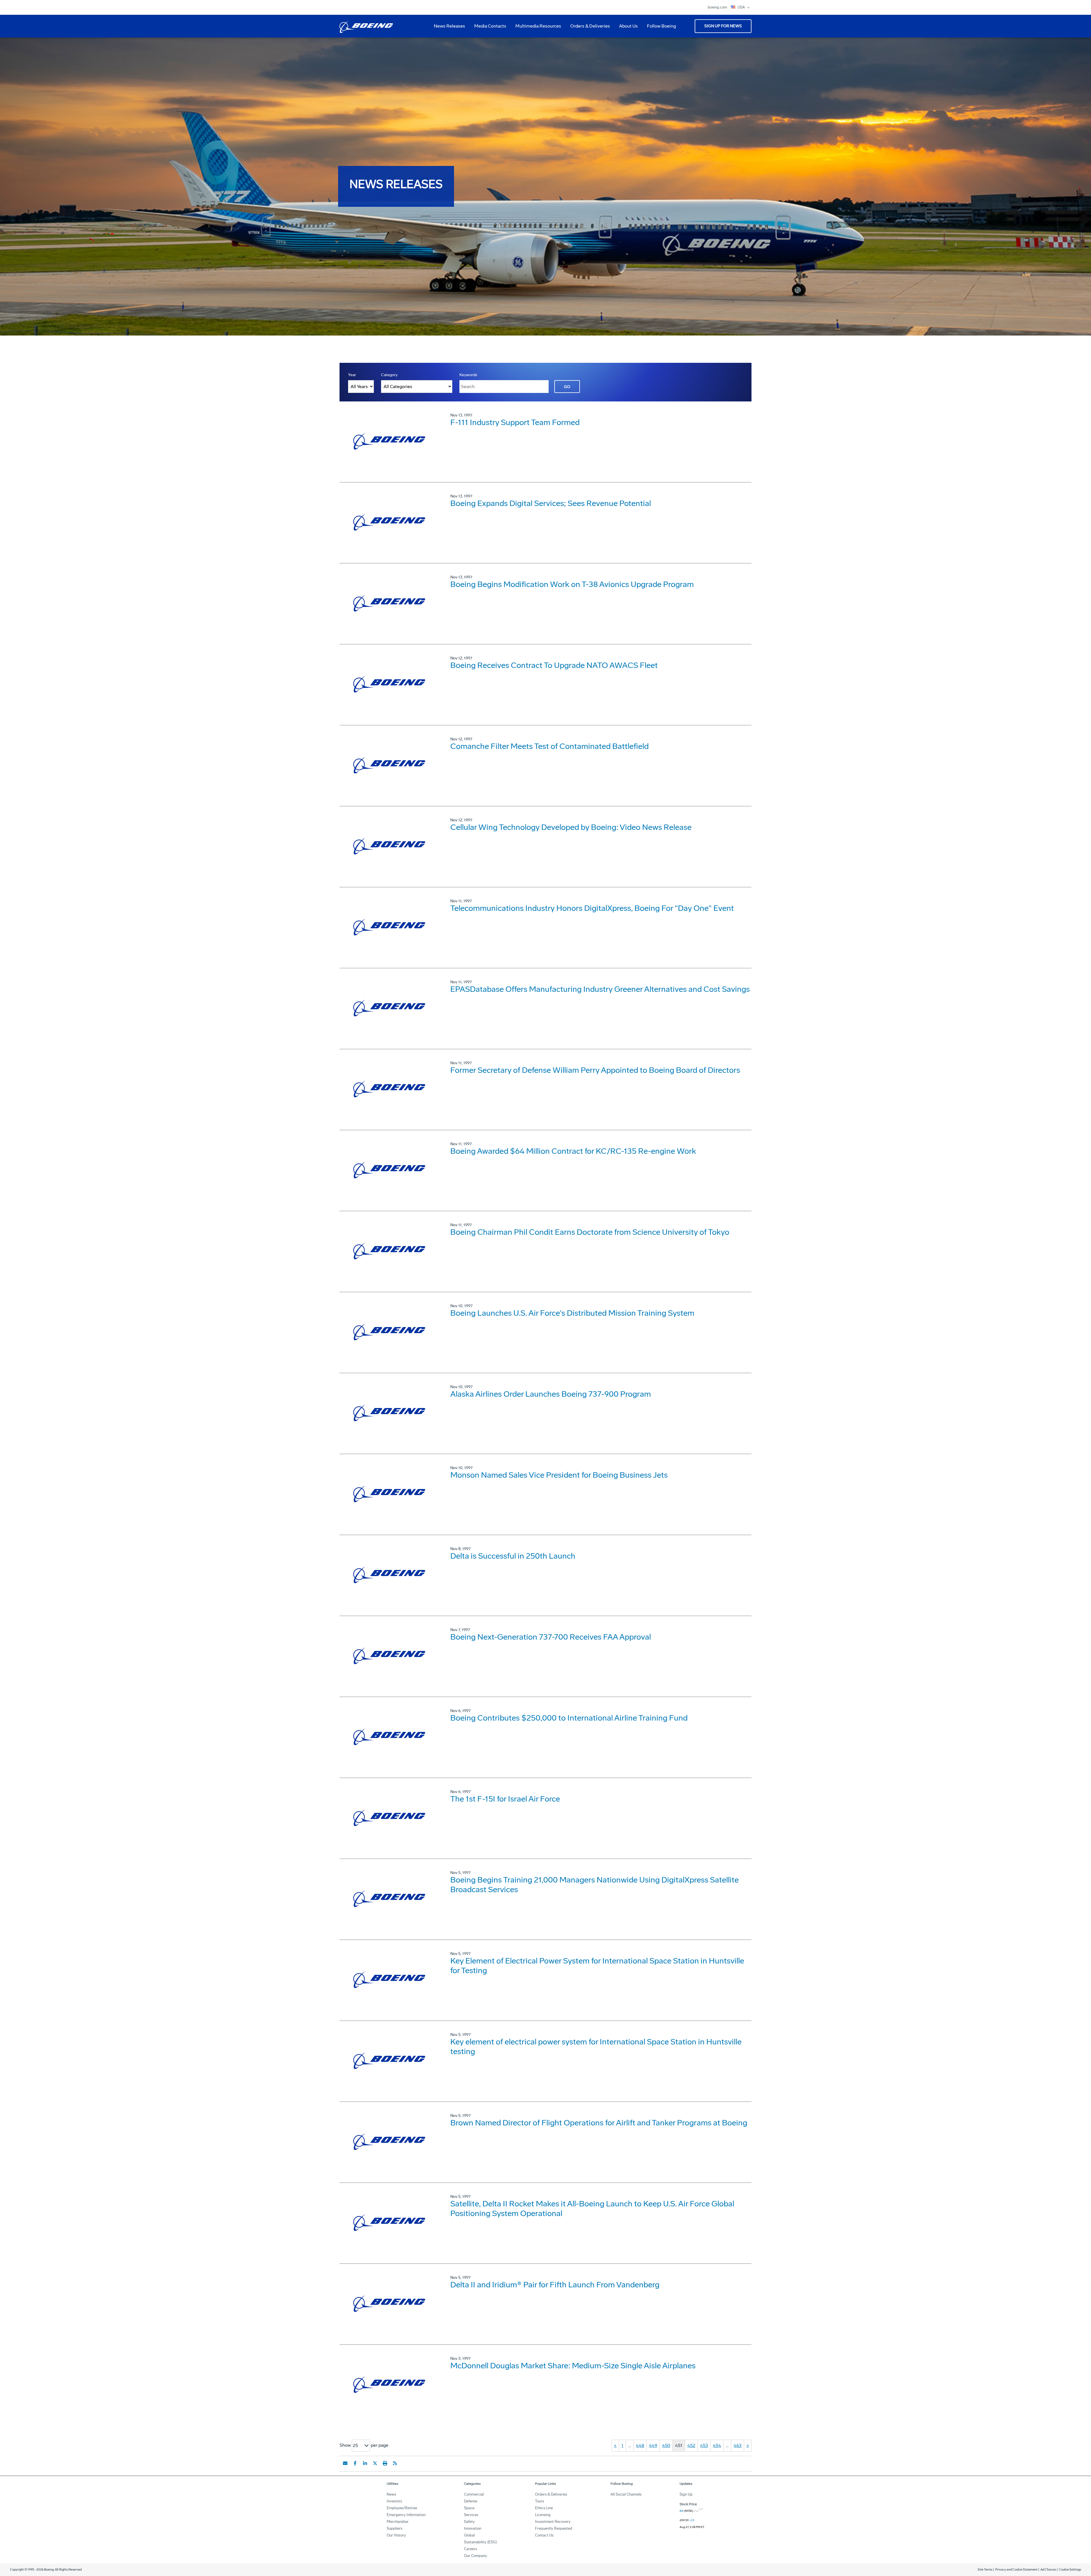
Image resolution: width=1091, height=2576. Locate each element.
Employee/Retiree (402, 2508)
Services (471, 2515)
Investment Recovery (553, 2522)
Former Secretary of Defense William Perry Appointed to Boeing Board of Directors (595, 1070)
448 (640, 2445)
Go (567, 387)
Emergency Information (406, 2515)
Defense (471, 2501)
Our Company (475, 2556)
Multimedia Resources (536, 28)
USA (742, 7)
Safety (469, 2522)
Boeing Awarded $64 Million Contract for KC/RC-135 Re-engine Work (573, 1151)
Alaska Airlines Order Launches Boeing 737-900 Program (551, 1394)
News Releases (449, 26)
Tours (540, 2501)
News (391, 2494)
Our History (396, 2535)
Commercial (474, 2494)
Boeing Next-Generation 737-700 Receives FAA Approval (551, 1637)
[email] (345, 2463)
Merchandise (397, 2522)
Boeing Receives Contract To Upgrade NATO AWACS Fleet (554, 665)
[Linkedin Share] (365, 2463)
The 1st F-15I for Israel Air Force (505, 1799)
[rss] (395, 2463)
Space (469, 2508)
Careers (470, 2549)
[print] (385, 2463)
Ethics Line (544, 2508)
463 (738, 2445)
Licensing (543, 2515)
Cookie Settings (1070, 2570)
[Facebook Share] (355, 2463)
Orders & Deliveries (588, 28)
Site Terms (985, 2570)
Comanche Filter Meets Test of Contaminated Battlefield (549, 746)
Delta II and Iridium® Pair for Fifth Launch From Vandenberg (555, 2285)
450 (666, 2445)
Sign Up (686, 2494)
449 (653, 2445)
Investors (394, 2501)
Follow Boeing (661, 26)
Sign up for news (723, 26)
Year (352, 375)
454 (717, 2445)
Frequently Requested (554, 2528)
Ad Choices (1048, 2570)
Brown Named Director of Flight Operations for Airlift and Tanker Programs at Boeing (599, 2123)
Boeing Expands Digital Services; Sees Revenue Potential (551, 503)
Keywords (468, 375)
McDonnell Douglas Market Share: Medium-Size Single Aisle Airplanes (573, 2366)
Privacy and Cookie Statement (1016, 2570)
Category (389, 375)
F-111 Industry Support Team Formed (515, 422)
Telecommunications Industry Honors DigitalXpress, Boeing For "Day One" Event (592, 908)
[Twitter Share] (375, 2463)
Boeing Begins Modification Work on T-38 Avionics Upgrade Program (572, 584)
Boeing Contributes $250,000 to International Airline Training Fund (569, 1718)
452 (691, 2445)
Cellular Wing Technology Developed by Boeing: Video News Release (571, 827)
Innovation (473, 2528)
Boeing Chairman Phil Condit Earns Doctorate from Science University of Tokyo (590, 1232)
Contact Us (544, 2535)
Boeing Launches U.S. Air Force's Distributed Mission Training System (572, 1313)
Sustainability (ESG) (480, 2542)
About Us (626, 28)
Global (469, 2535)
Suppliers (394, 2528)
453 (704, 2445)
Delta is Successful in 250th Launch (513, 1556)
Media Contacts (490, 26)
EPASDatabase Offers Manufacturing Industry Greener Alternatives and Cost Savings (600, 989)
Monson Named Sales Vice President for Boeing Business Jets (559, 1475)
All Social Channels (626, 2494)
